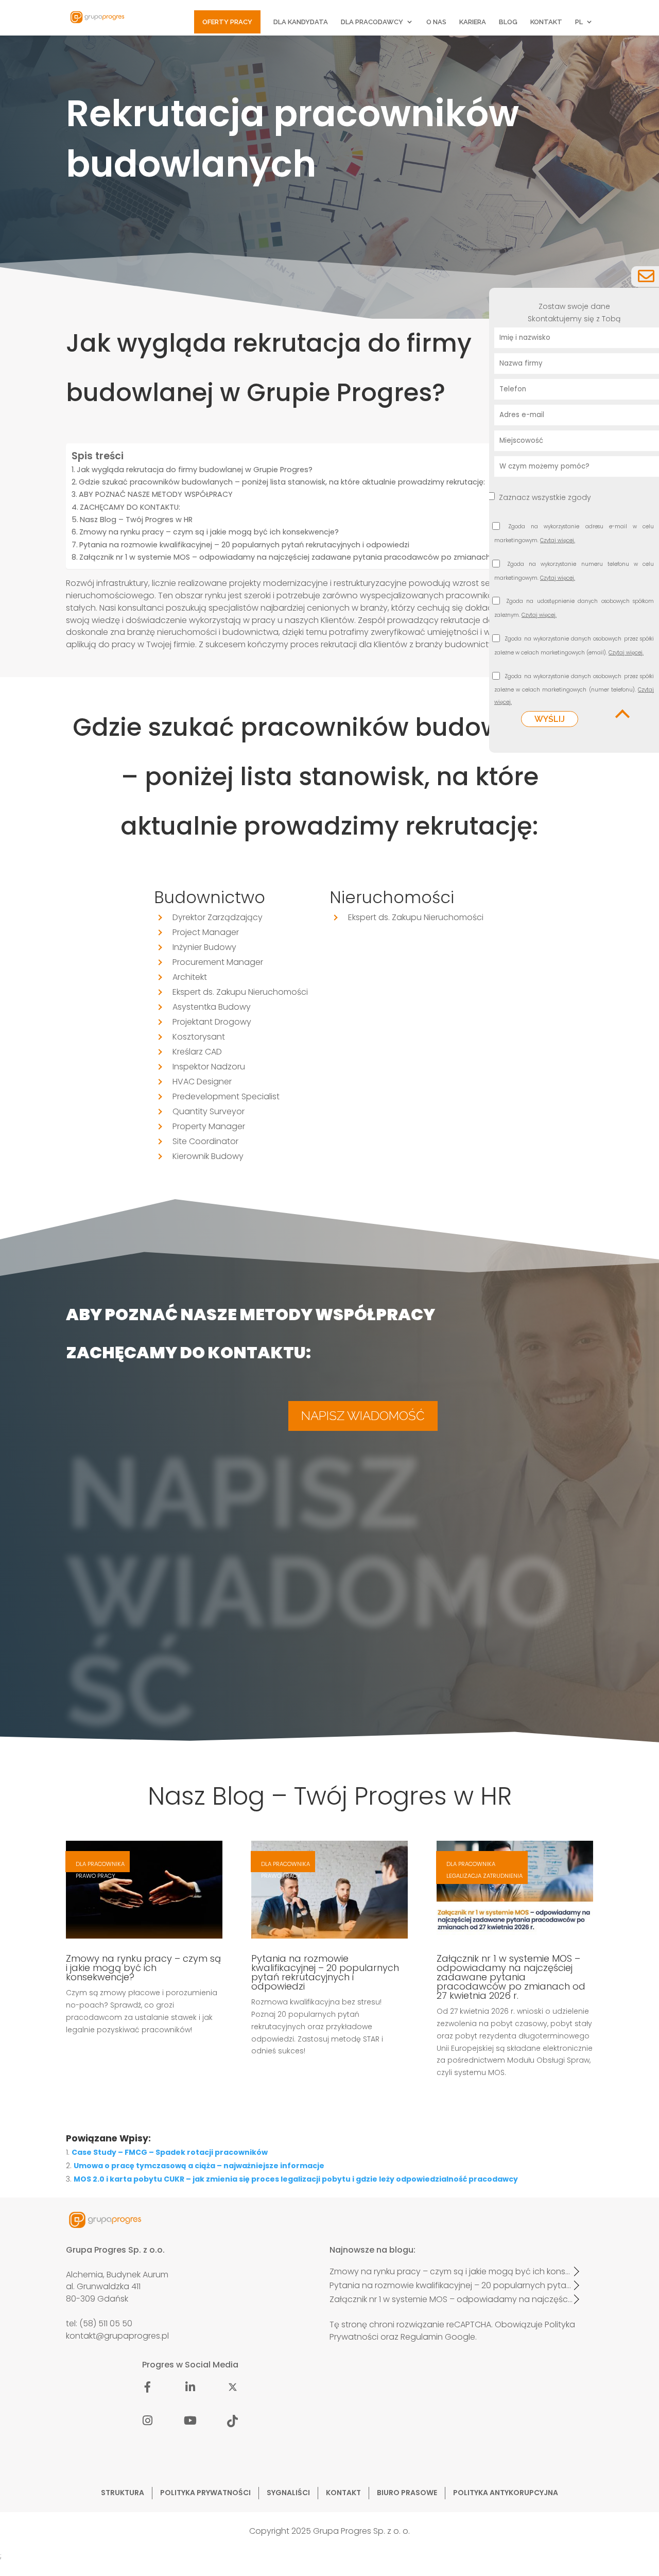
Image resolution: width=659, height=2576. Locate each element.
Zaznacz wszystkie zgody (545, 497)
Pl (579, 22)
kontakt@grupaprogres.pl (117, 2336)
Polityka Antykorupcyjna (506, 2493)
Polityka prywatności (205, 2493)
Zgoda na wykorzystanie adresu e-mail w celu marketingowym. (574, 535)
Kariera (473, 22)
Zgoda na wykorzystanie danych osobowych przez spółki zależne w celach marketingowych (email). (574, 647)
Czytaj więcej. (558, 540)
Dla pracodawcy (372, 22)
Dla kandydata (301, 22)
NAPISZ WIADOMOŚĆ (363, 1416)
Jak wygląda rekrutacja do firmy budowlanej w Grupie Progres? (195, 470)
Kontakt (546, 22)
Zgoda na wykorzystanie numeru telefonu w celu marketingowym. (574, 572)
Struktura (123, 2493)
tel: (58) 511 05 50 (99, 2323)
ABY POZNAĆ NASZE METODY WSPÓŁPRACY (156, 494)
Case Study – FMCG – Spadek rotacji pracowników (170, 2152)
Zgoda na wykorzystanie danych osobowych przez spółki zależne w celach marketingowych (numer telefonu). (574, 690)
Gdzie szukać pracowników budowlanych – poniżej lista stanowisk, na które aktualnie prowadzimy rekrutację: (282, 482)
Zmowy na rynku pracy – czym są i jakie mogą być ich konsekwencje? (209, 532)
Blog (508, 22)
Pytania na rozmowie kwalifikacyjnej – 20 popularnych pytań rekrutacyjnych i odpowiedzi (244, 545)
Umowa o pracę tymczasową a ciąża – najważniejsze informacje (199, 2166)
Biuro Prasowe (407, 2493)
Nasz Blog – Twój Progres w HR (136, 520)
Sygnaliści (288, 2493)
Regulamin (422, 2337)
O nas (436, 22)
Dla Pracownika (100, 1864)
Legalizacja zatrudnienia (484, 1876)
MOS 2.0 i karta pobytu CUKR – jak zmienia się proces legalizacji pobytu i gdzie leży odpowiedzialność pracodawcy (296, 2179)
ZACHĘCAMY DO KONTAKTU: (130, 507)
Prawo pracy (96, 1876)
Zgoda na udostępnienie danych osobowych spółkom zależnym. (574, 609)
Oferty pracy (227, 22)
